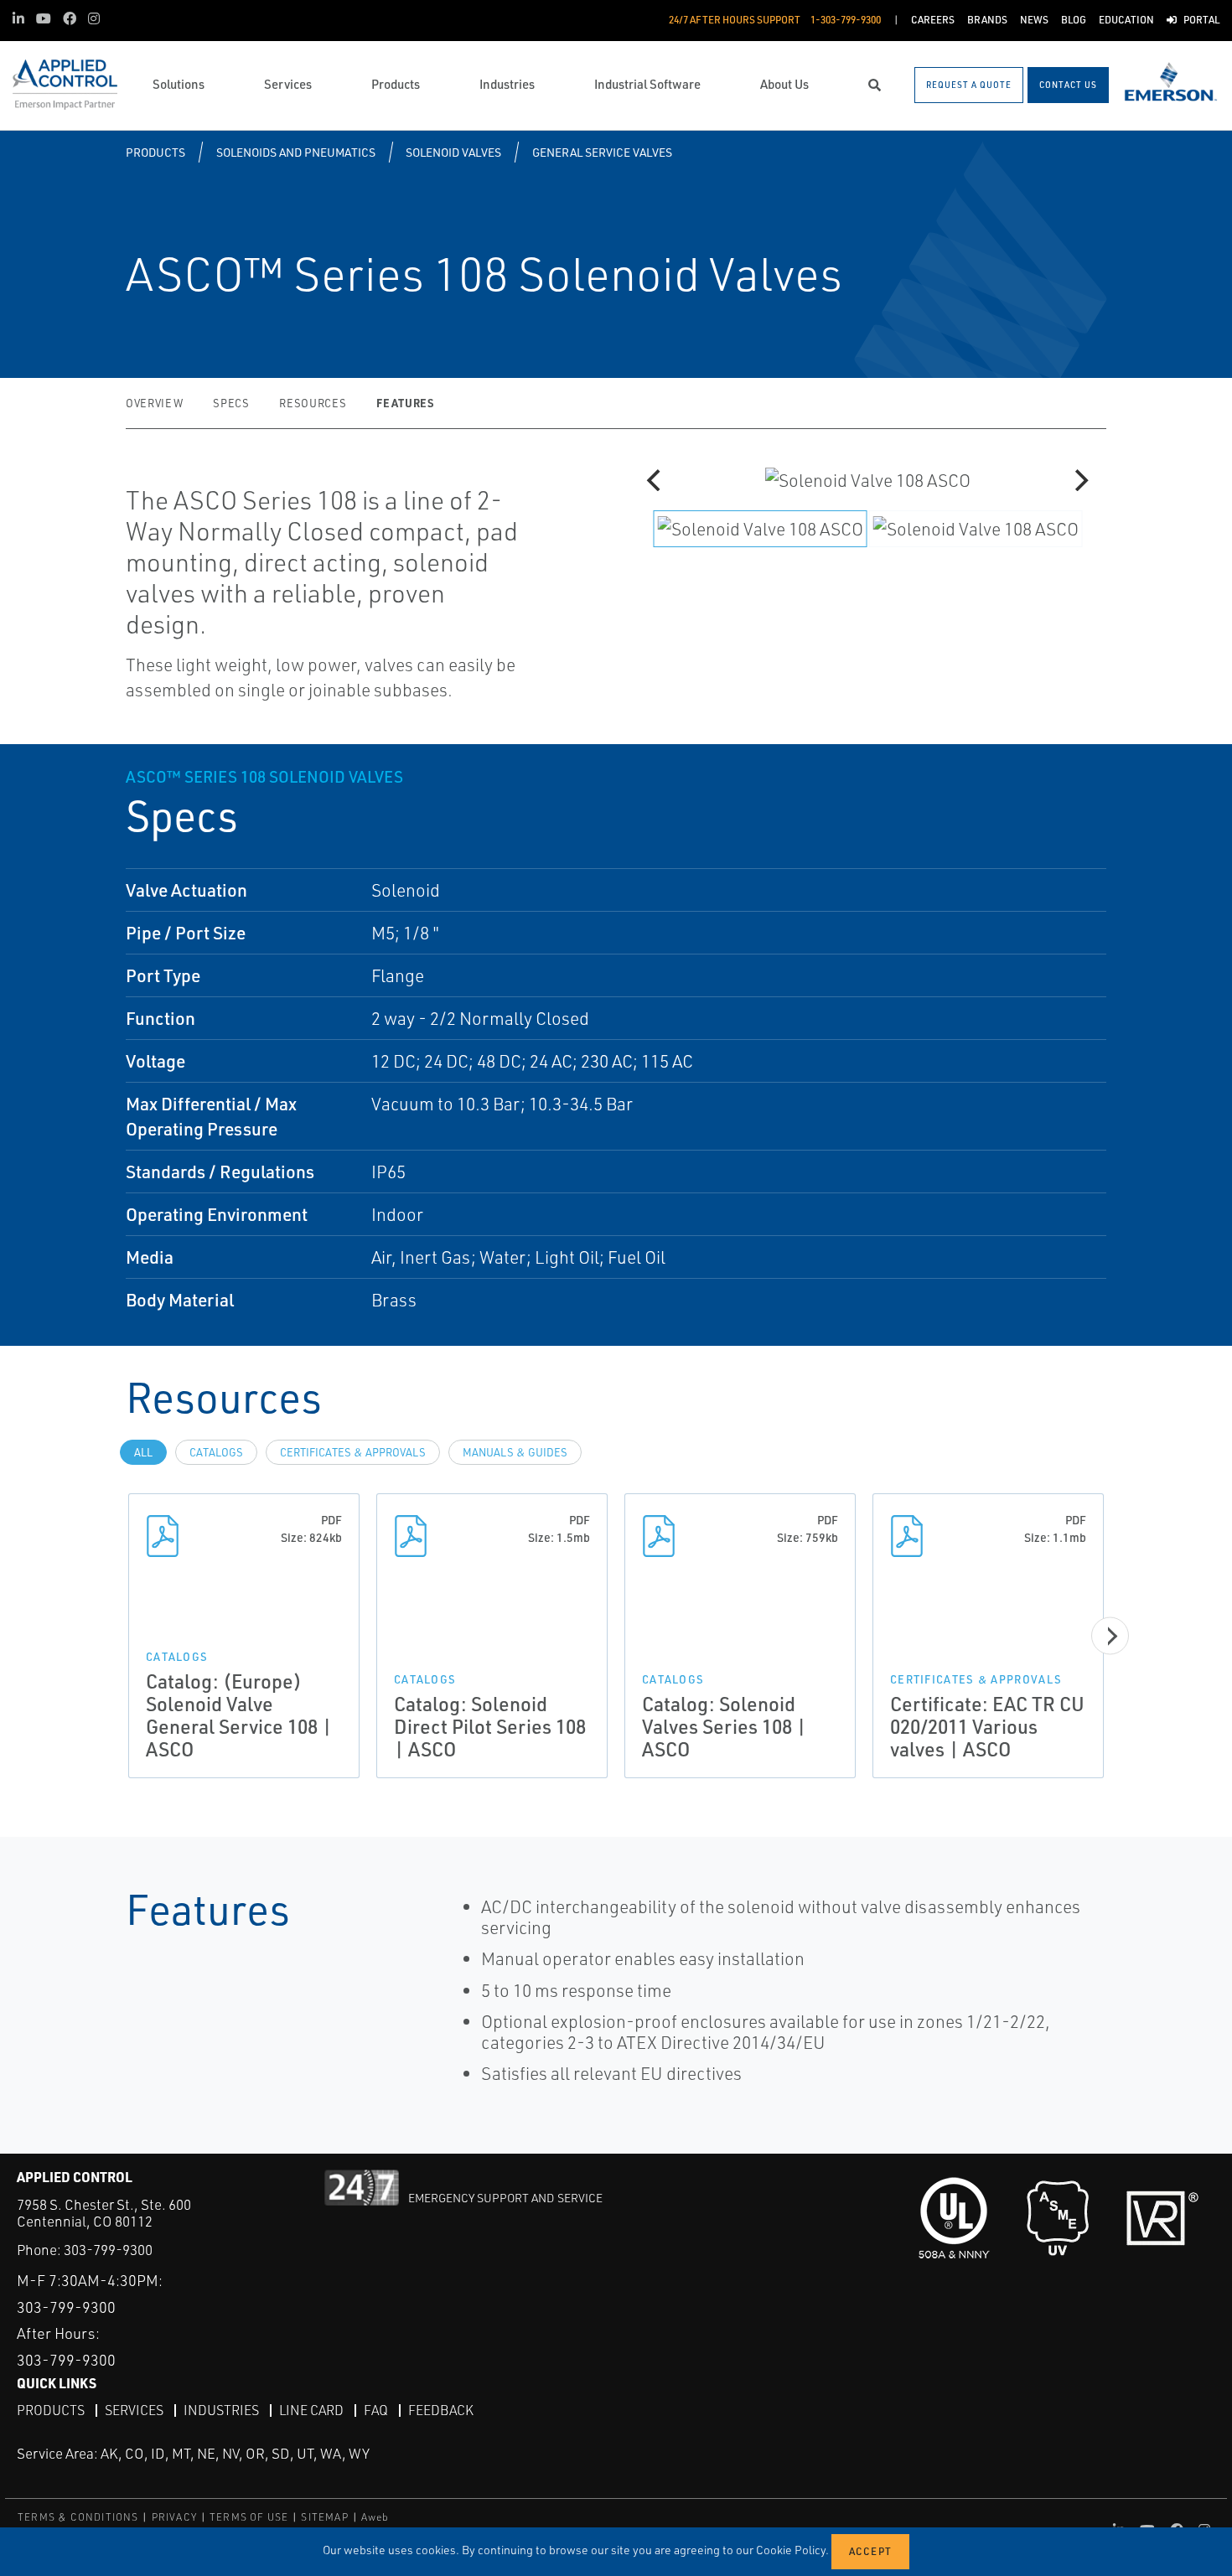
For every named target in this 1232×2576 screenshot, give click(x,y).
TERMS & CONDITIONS (78, 2517)
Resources (313, 403)
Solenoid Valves (453, 152)
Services (134, 2410)
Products (155, 152)
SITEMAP (324, 2517)
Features (405, 403)
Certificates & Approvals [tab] (353, 1452)
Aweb (375, 2517)
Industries (221, 2410)
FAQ (376, 2410)
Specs (231, 403)
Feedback (441, 2410)
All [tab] (143, 1452)
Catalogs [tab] (216, 1452)
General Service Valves (602, 152)
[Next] (1079, 480)
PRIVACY (174, 2517)
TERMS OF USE (249, 2517)
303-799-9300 (108, 2250)
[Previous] (655, 480)
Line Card (311, 2410)
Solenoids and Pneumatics (296, 152)
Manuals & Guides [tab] (515, 1452)
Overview (154, 403)
